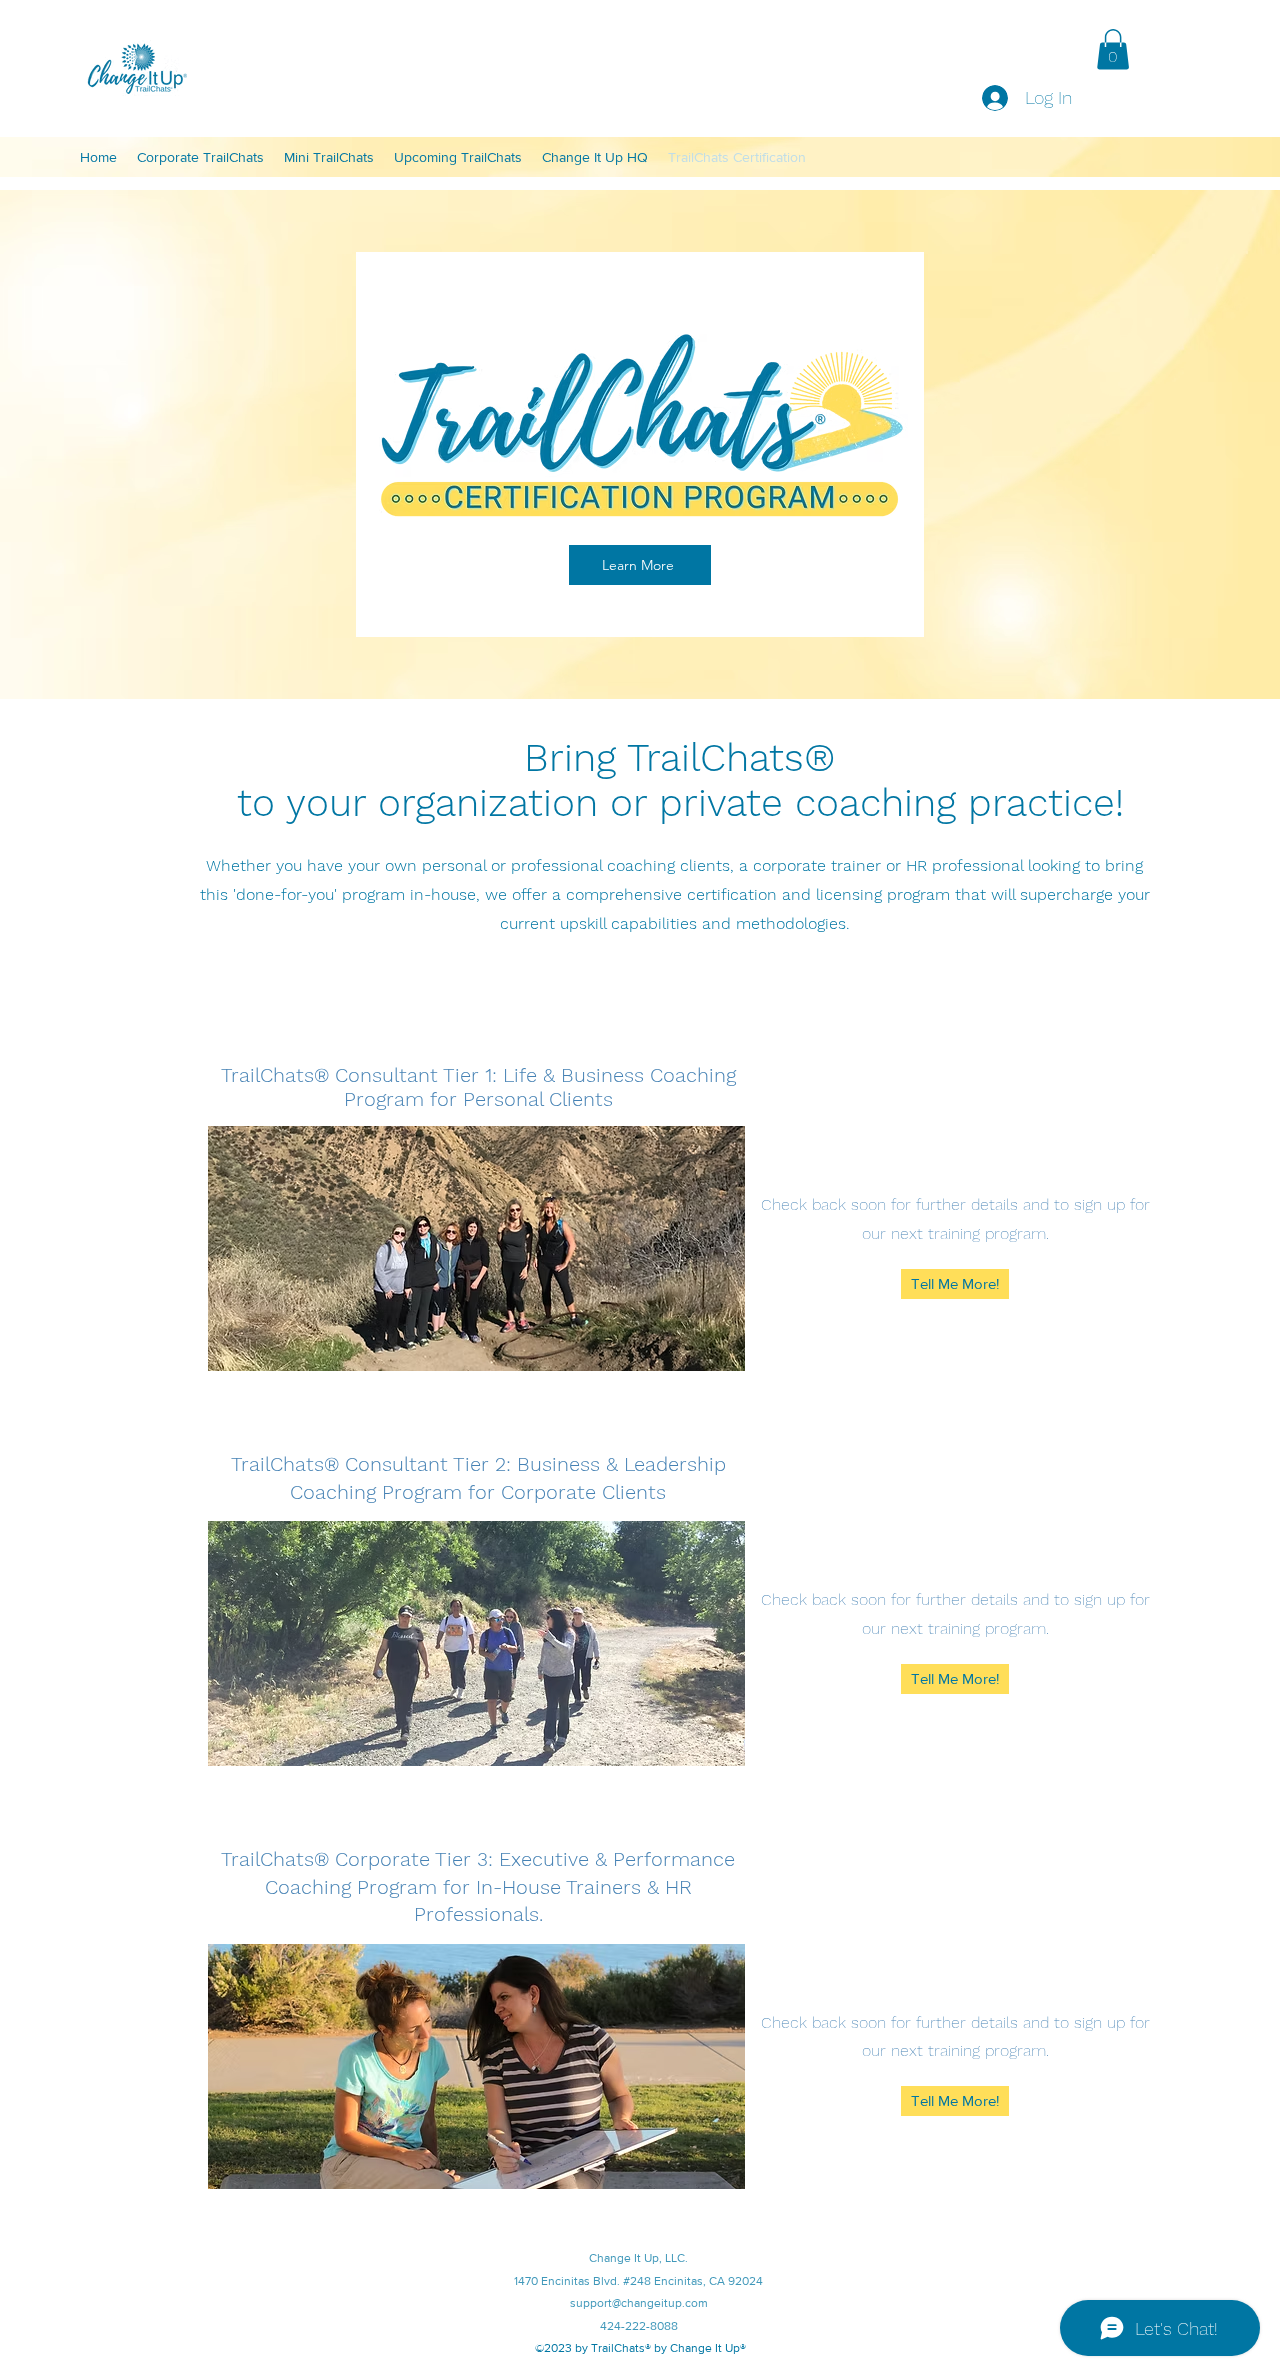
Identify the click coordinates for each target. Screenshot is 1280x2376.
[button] (1113, 49)
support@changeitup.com (639, 2303)
